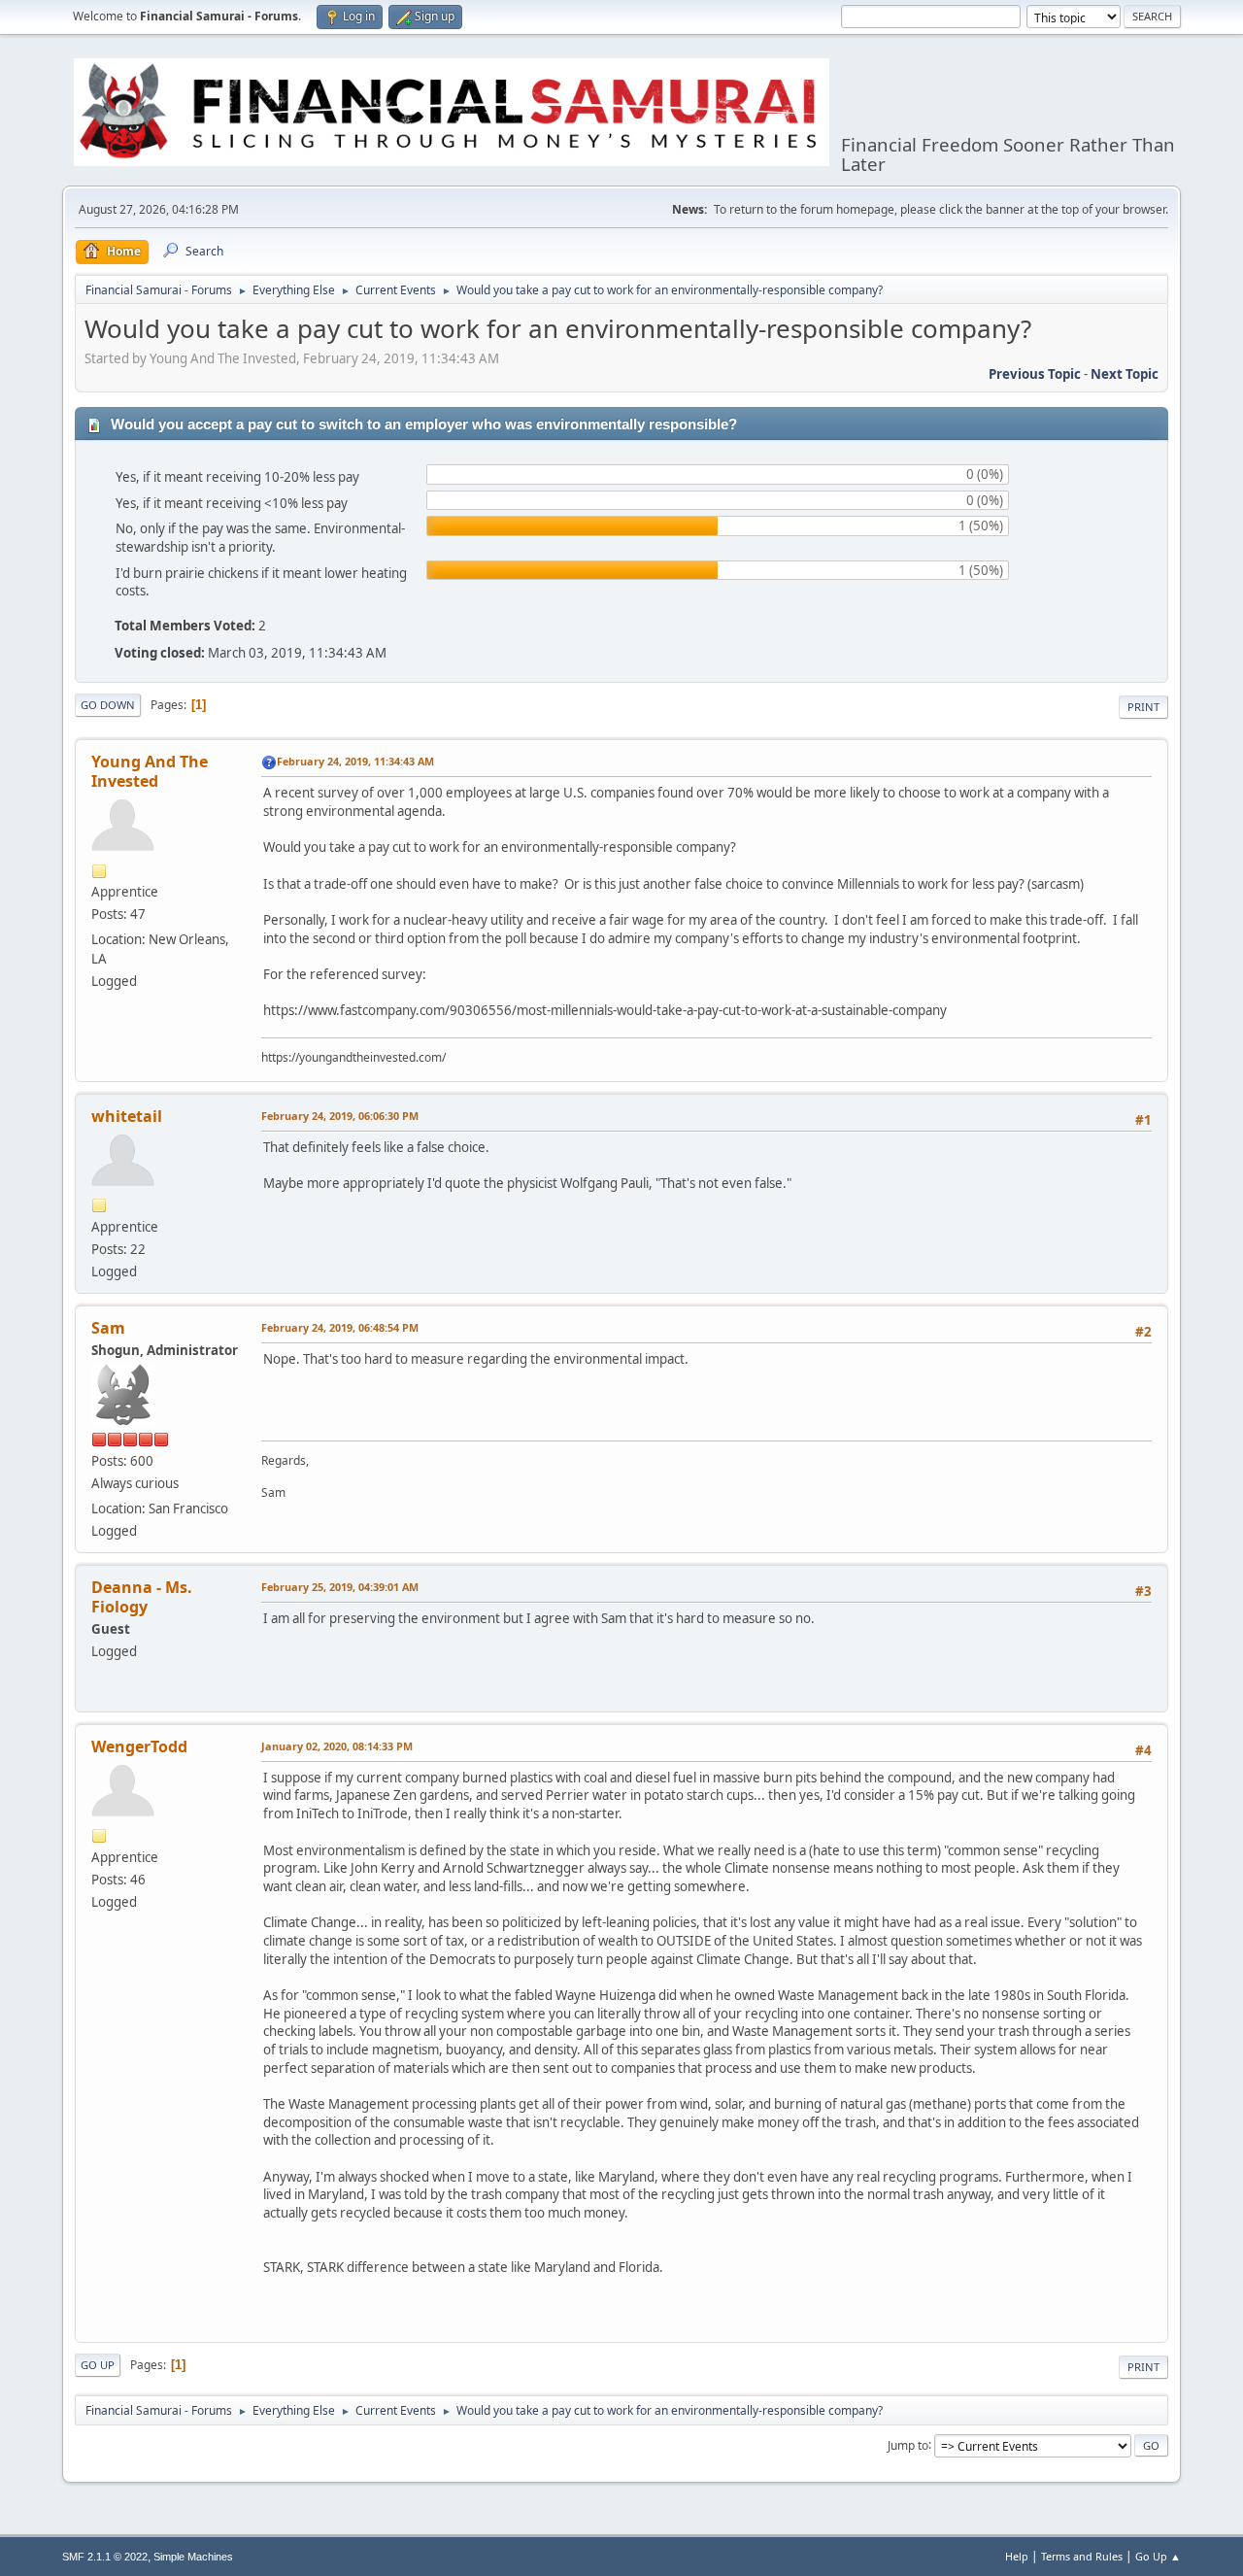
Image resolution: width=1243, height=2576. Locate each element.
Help (1017, 2556)
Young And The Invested (150, 771)
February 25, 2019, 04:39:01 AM (340, 1587)
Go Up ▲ (1158, 2556)
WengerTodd (139, 1746)
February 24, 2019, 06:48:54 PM (340, 1327)
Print (1143, 707)
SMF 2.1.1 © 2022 (105, 2557)
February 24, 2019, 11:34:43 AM (355, 761)
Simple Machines (193, 2557)
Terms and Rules (1082, 2556)
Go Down (108, 705)
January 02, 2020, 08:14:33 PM (337, 1746)
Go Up (98, 2365)
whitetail (127, 1116)
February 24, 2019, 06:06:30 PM (340, 1116)
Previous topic (1035, 374)
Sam (108, 1328)
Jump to (908, 2444)
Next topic (1125, 374)
